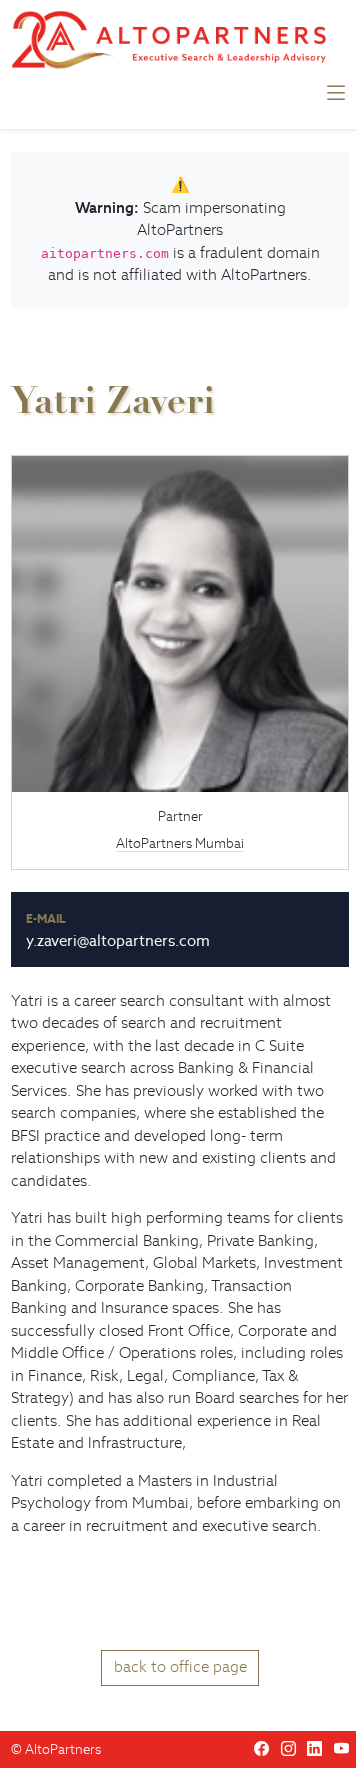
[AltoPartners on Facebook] (261, 1748)
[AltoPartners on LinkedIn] (314, 1748)
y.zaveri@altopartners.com (118, 940)
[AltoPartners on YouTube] (341, 1748)
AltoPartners (63, 1749)
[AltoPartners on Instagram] (288, 1748)
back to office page (180, 1666)
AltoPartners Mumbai (180, 843)
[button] (336, 97)
